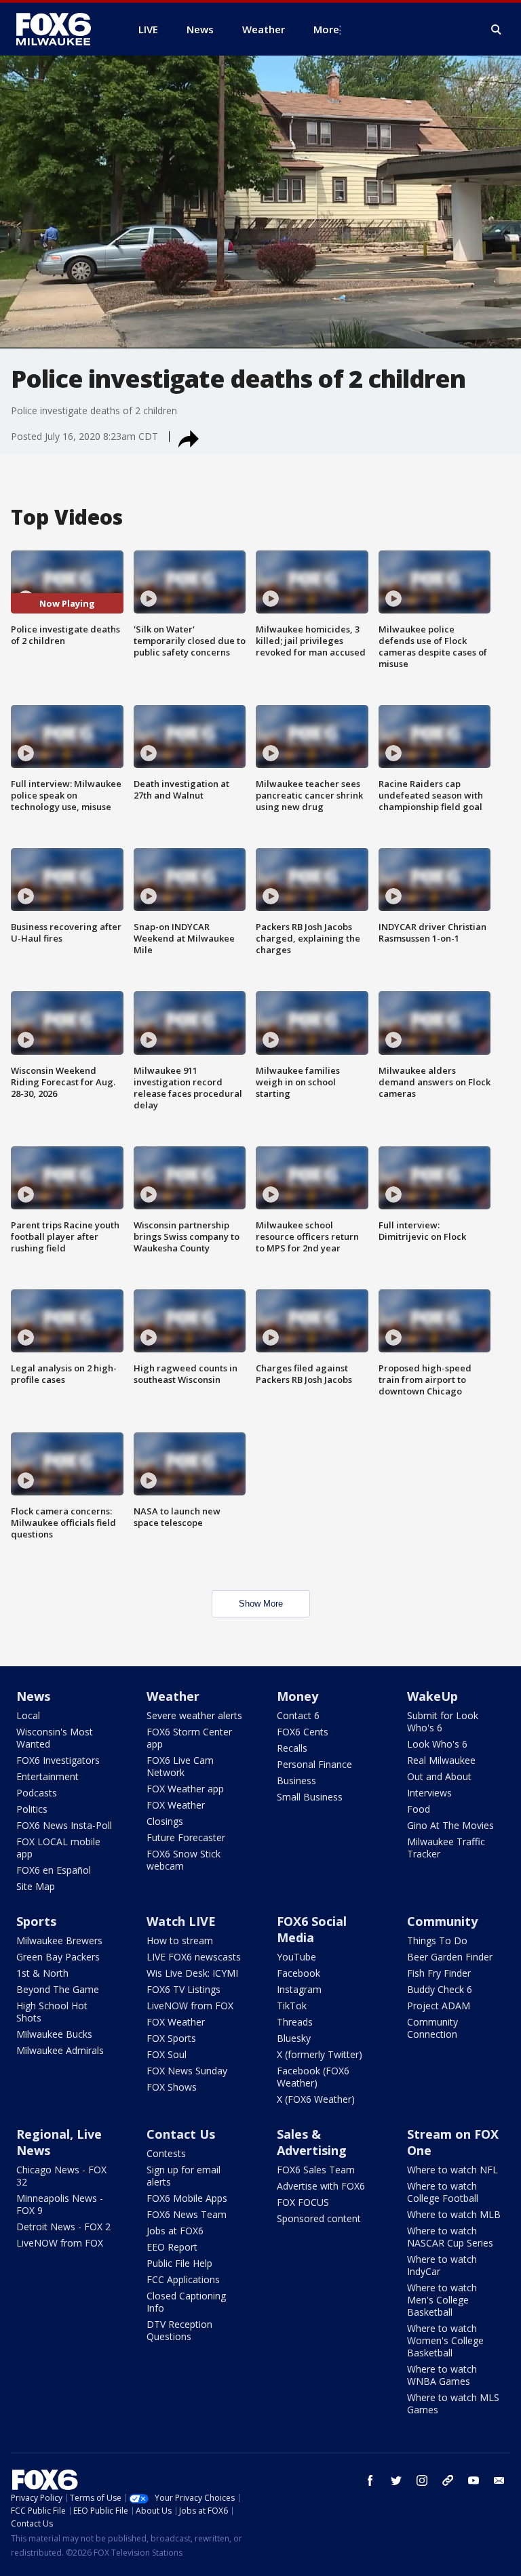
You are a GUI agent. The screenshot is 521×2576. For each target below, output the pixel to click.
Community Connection (432, 2028)
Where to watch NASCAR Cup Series (450, 2237)
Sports (36, 1921)
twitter (396, 2480)
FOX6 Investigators (58, 1760)
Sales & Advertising (312, 2142)
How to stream (180, 1940)
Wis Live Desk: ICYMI (192, 1973)
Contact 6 (298, 1715)
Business (296, 1780)
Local (28, 1715)
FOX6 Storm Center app (189, 1738)
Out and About (439, 1776)
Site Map (36, 1886)
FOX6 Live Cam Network (180, 1766)
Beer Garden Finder (450, 1957)
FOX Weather (176, 1805)
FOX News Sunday (187, 2071)
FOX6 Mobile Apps (187, 2198)
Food (419, 1809)
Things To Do (437, 1940)
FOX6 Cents (303, 1732)
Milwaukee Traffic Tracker (446, 1848)
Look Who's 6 (437, 1744)
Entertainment (47, 1776)
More (326, 29)
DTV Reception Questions (179, 2330)
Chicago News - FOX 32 (61, 2176)
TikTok (292, 2006)
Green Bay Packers (58, 1957)
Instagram (299, 1989)
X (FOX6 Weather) (316, 2099)
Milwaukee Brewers (59, 1940)
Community (442, 1921)
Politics (32, 1809)
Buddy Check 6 (440, 1989)
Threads (295, 2022)
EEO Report (172, 2247)
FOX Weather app (185, 1789)
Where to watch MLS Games (453, 2403)
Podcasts (37, 1793)
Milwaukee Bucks (54, 2034)
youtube (474, 2480)
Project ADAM (439, 2006)
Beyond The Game (58, 1989)
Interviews (429, 1793)
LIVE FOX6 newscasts (194, 1957)
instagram (422, 2480)
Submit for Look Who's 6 (443, 1722)
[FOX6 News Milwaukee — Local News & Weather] (61, 29)
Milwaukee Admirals (60, 2050)
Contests (166, 2153)
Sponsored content (319, 2218)
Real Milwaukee (441, 1760)
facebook (370, 2480)
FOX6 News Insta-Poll (64, 1825)
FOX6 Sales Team (316, 2170)
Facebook (298, 1973)
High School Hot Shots (52, 2012)
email (499, 2480)
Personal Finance (314, 1764)
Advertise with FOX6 (321, 2186)
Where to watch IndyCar (442, 2265)
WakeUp (432, 1696)
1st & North (42, 1973)
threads (448, 2480)
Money (297, 1696)
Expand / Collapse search (497, 30)
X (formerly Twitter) (320, 2054)
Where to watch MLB (454, 2214)
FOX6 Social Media (312, 1929)
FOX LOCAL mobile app (58, 1848)
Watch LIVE (181, 1921)
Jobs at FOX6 (175, 2231)
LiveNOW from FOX (190, 2006)
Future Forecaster (186, 1837)
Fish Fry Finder (439, 1973)
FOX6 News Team (187, 2214)
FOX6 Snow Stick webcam (184, 1860)
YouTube (296, 1957)
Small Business (310, 1797)
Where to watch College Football (443, 2192)
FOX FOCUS (303, 2202)
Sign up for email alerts (184, 2176)
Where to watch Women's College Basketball (445, 2340)
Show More (261, 1604)
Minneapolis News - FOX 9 (60, 2204)
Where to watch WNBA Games (442, 2375)
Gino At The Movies (450, 1825)
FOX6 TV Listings (184, 1989)
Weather (173, 1696)
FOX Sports (171, 2038)
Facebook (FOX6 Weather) (313, 2077)
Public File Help (179, 2263)
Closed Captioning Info (186, 2302)
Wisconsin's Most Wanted (55, 1738)
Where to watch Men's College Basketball (442, 2300)
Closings (165, 1821)
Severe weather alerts (194, 1715)
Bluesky (294, 2038)
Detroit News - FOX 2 (63, 2227)
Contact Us (181, 2134)
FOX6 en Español (54, 1870)
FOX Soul (167, 2054)
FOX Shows (172, 2087)
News (33, 1696)
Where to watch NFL (452, 2170)
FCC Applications (183, 2279)
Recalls (292, 1748)
